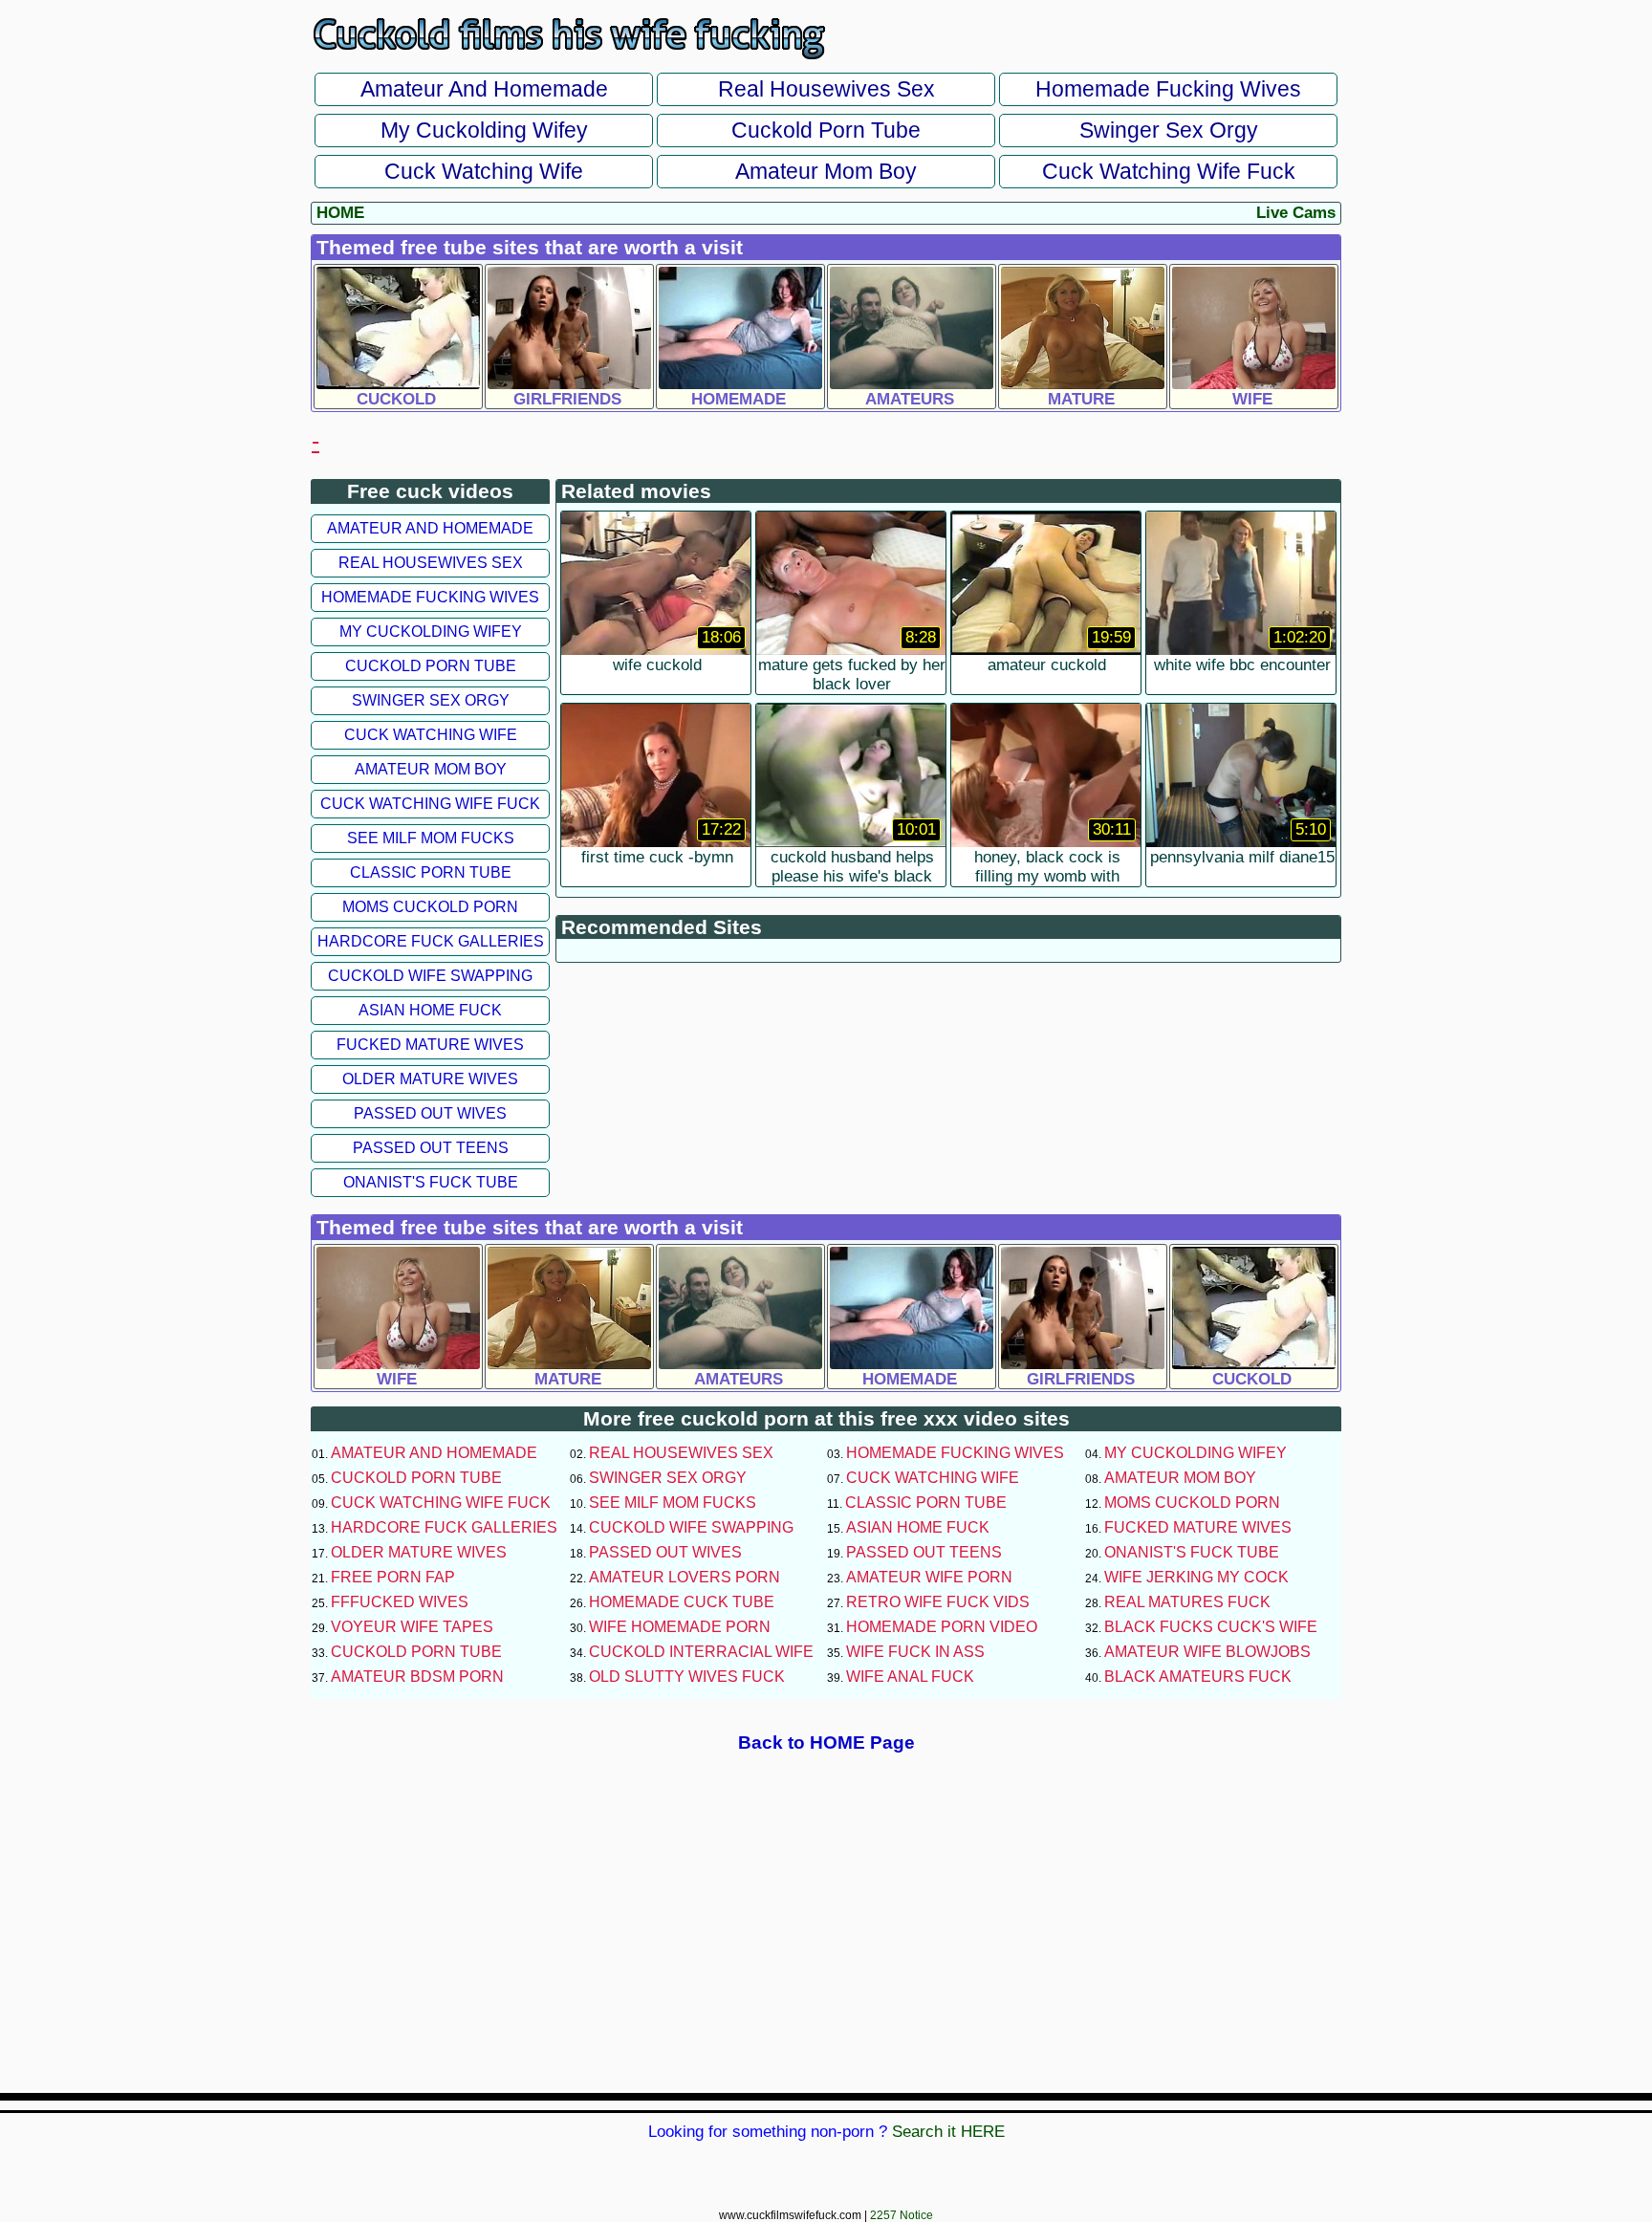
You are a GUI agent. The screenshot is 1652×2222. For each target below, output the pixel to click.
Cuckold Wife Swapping (430, 976)
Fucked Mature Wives (430, 1045)
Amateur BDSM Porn (417, 1677)
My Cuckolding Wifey (484, 130)
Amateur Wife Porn (929, 1577)
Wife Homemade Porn (680, 1627)
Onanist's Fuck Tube (431, 1182)
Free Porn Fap (393, 1577)
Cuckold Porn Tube (826, 130)
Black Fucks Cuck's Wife (1211, 1627)
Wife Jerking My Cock (1196, 1577)
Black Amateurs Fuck (1198, 1677)
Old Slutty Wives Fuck (687, 1677)
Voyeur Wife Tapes (412, 1627)
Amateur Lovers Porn (685, 1577)
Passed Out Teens (431, 1148)
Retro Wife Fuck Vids (938, 1602)
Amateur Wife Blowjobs (1207, 1652)
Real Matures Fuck (1187, 1602)
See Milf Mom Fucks (431, 838)
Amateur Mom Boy (826, 171)
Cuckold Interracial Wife (701, 1652)
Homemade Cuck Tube (682, 1602)
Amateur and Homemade (484, 89)
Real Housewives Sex (826, 89)
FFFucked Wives (400, 1602)
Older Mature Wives (430, 1079)
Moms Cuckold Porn (430, 907)
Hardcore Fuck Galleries (431, 941)
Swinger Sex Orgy (1169, 130)
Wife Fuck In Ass (915, 1652)
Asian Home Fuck (430, 1010)
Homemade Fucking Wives (1168, 89)
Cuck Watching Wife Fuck (1169, 171)
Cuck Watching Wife (484, 171)
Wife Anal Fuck (910, 1677)
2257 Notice (902, 2215)
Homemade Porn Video (942, 1627)
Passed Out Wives (430, 1113)
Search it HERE (948, 2132)
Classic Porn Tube (431, 872)
